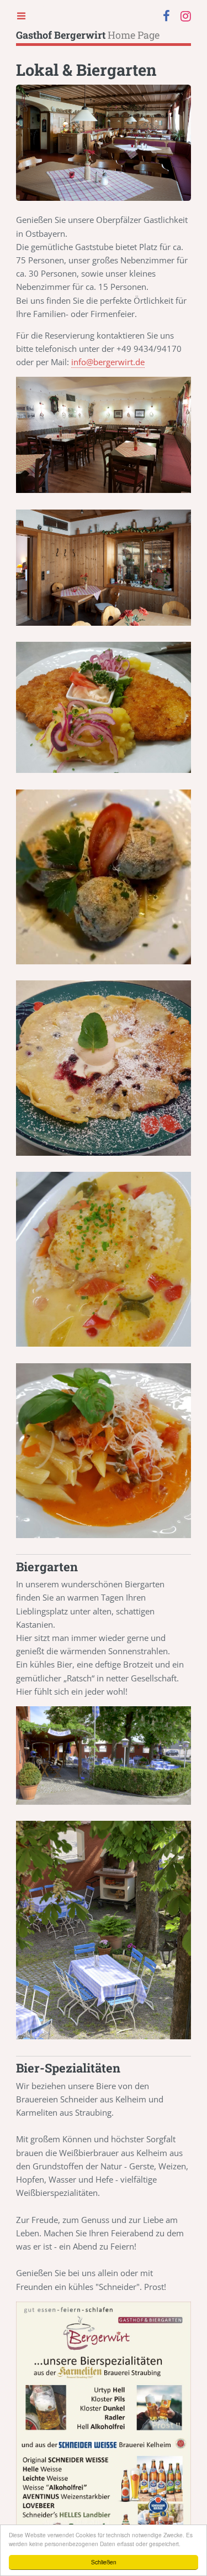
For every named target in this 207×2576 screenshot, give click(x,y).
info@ (108, 362)
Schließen (104, 2562)
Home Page (88, 35)
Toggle (22, 15)
